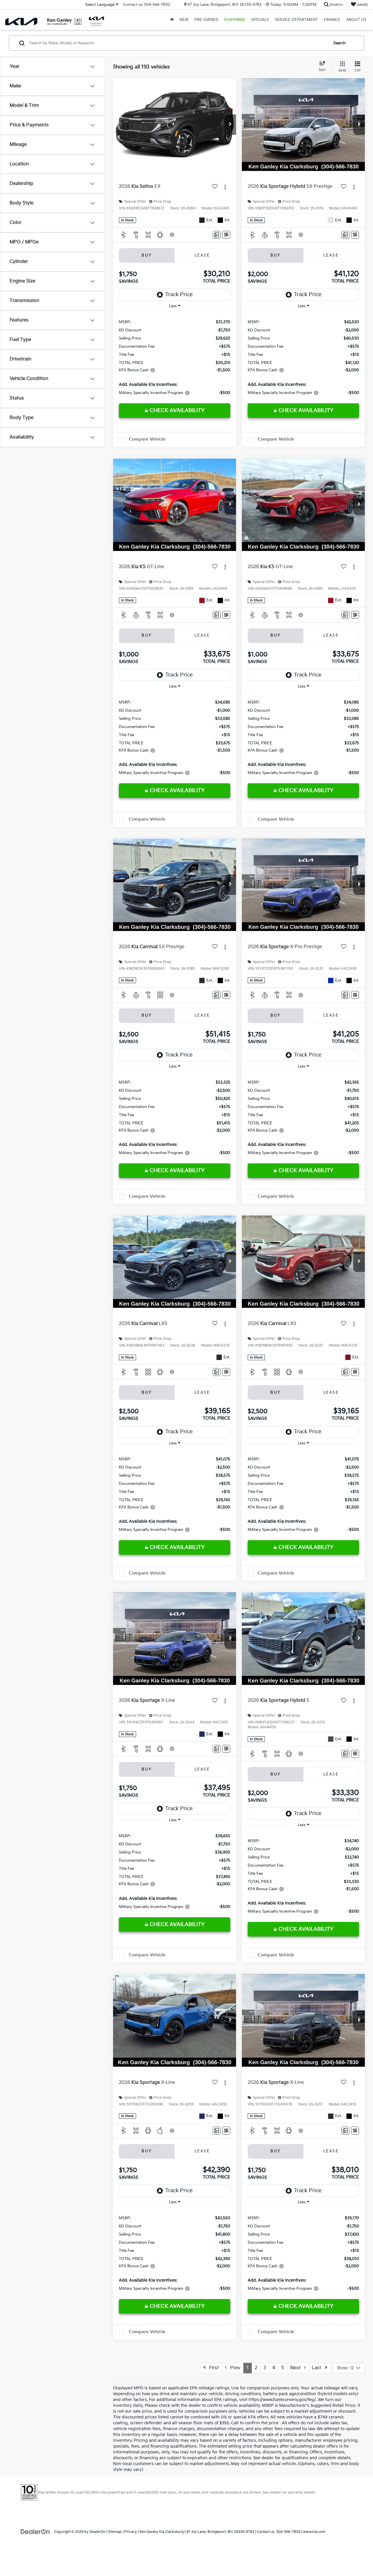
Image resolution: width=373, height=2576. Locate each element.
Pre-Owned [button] (206, 20)
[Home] (172, 20)
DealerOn (97, 2532)
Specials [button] (260, 20)
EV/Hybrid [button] (235, 20)
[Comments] (217, 235)
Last (318, 2368)
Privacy (131, 2532)
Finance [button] (332, 20)
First (212, 2368)
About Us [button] (356, 20)
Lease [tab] (202, 255)
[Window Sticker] (226, 235)
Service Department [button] (296, 20)
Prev (234, 2368)
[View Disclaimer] (172, 235)
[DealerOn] (35, 2532)
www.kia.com (314, 2532)
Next (297, 2368)
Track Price (179, 295)
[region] (175, 357)
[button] (230, 125)
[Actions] (225, 187)
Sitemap (115, 2532)
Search (339, 43)
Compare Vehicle (147, 439)
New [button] (184, 20)
